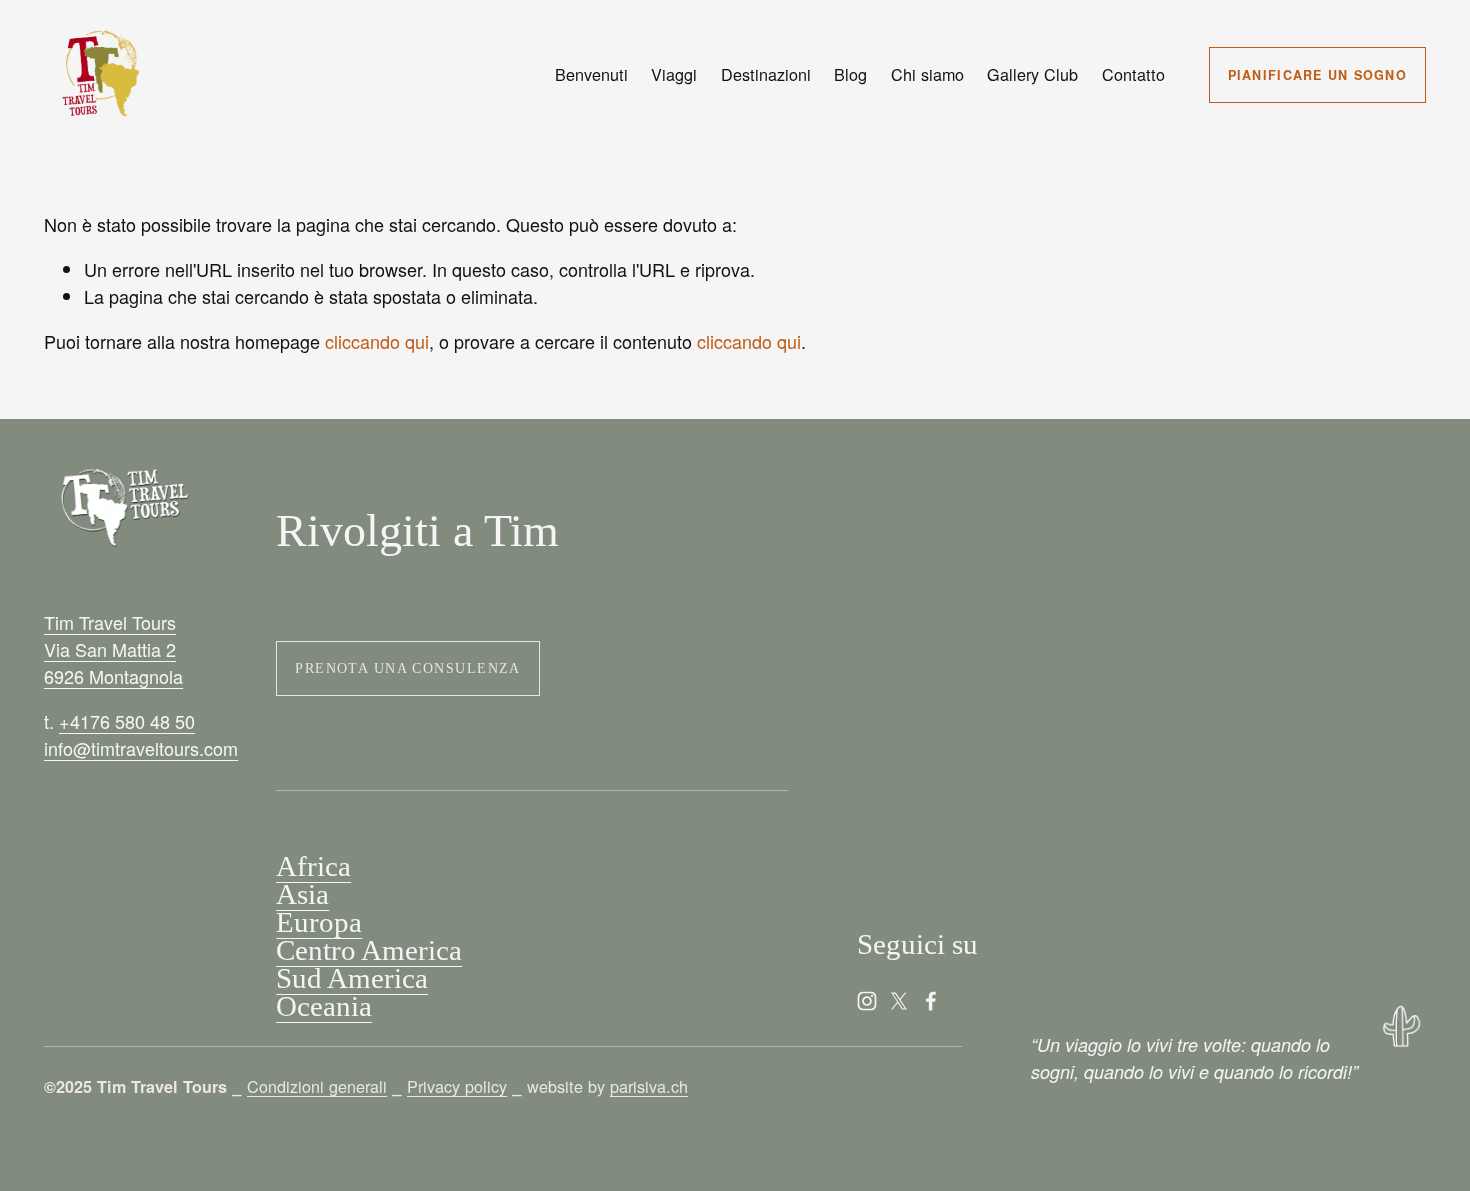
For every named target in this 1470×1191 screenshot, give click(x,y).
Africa (313, 867)
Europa (319, 923)
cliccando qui (377, 341)
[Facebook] (931, 1001)
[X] (899, 1001)
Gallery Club (1032, 74)
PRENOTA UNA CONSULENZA (408, 668)
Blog (850, 74)
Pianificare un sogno (1317, 75)
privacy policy (1154, 640)
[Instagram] (867, 1001)
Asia (302, 895)
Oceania (324, 1007)
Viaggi (674, 74)
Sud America (352, 979)
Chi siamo (927, 74)
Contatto (1133, 74)
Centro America (369, 951)
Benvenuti (591, 74)
